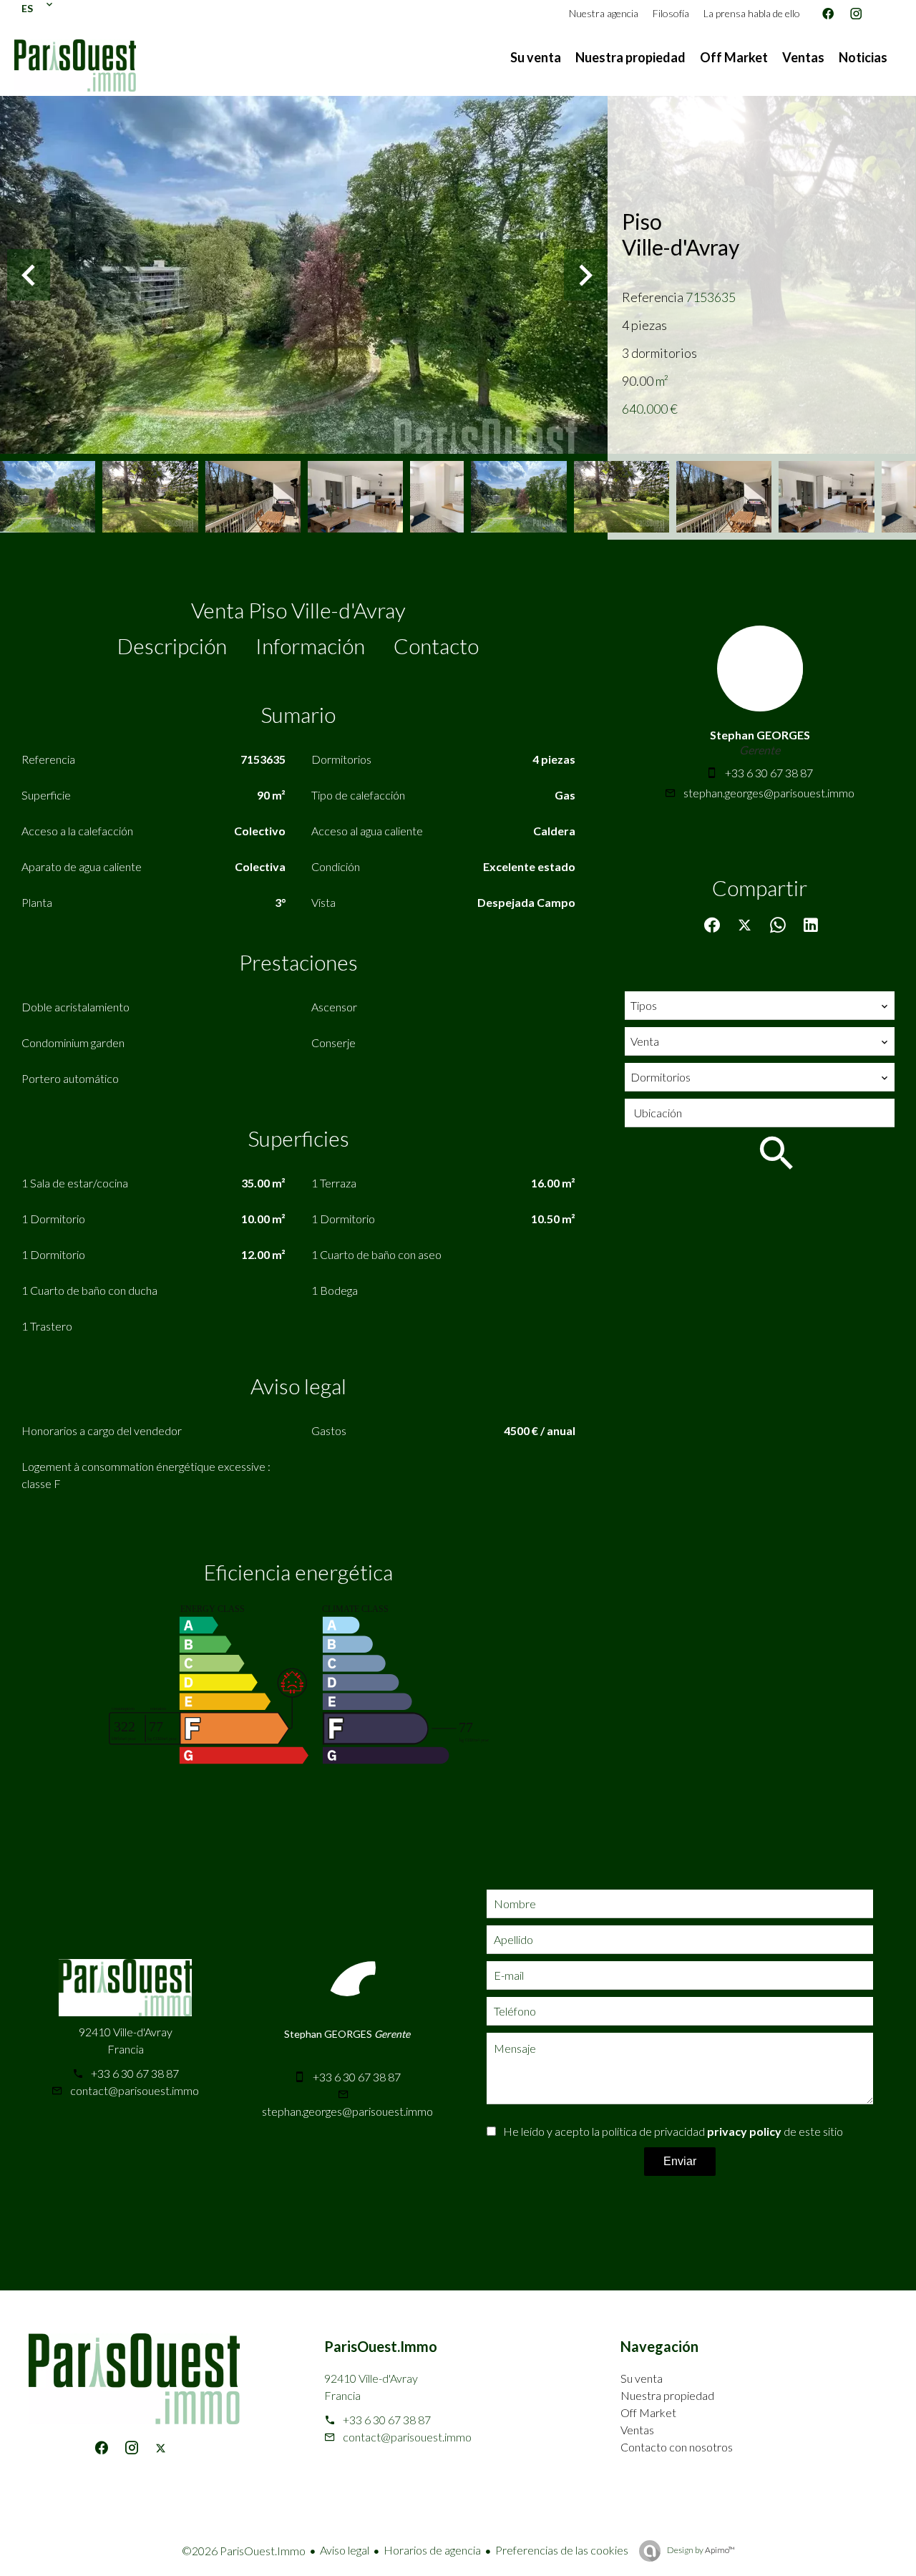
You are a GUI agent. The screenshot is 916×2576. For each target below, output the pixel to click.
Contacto (436, 646)
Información (310, 646)
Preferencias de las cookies (562, 2550)
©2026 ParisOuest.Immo (244, 2551)
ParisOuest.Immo (381, 2346)
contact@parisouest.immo (135, 2090)
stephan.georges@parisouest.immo (769, 793)
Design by (700, 2550)
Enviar (680, 2161)
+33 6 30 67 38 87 (769, 773)
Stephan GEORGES (760, 735)
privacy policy (744, 2131)
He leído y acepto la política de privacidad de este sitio (673, 2131)
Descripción (172, 646)
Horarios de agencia (432, 2550)
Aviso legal (345, 2550)
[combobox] (760, 1006)
